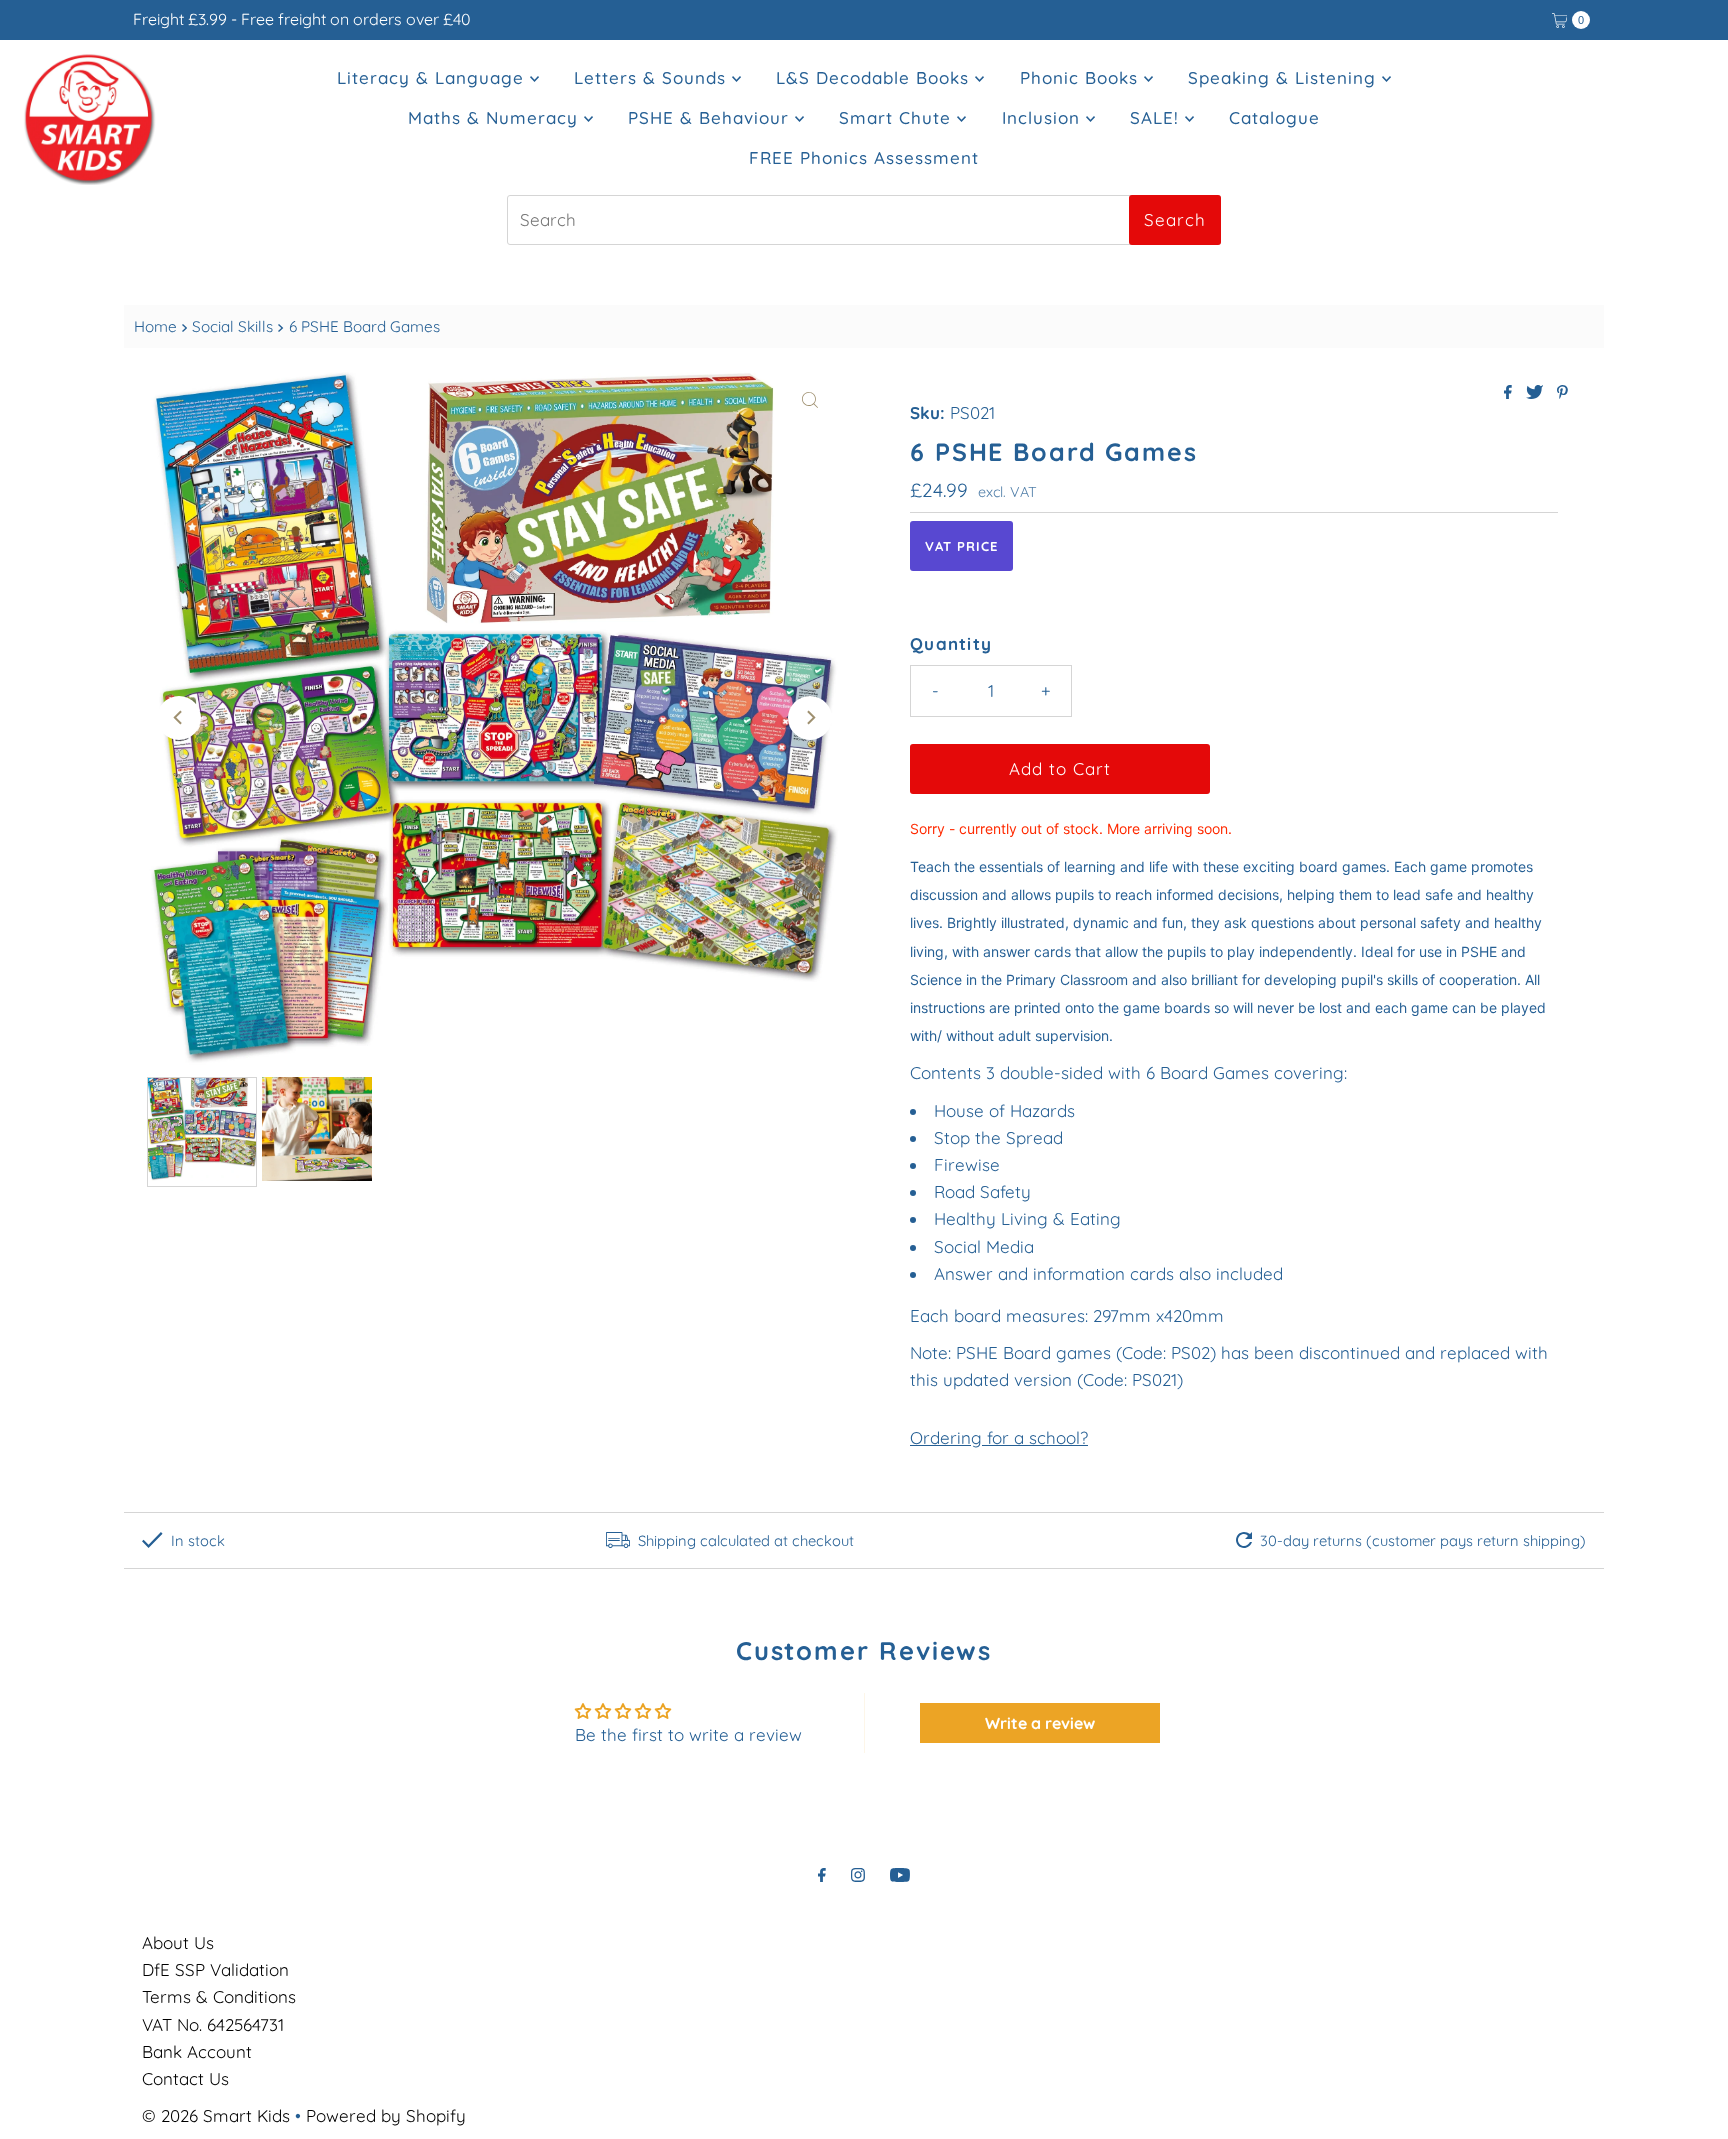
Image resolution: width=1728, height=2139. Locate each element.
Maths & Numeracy (496, 117)
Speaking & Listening (1285, 77)
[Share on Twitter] (1536, 393)
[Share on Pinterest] (1562, 393)
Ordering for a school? (999, 1437)
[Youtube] (900, 1874)
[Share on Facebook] (1510, 393)
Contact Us (185, 2078)
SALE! (1157, 117)
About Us (178, 1942)
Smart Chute (898, 117)
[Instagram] (858, 1874)
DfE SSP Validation (215, 1969)
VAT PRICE (961, 546)
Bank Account (197, 2051)
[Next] (810, 718)
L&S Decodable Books (875, 77)
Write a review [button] (1040, 1723)
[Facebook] (822, 1874)
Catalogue (1274, 117)
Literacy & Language (433, 77)
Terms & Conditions (219, 1996)
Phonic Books (1082, 77)
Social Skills (232, 326)
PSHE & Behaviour (711, 117)
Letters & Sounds (653, 77)
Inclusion (1044, 117)
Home (155, 326)
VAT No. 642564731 (213, 2024)
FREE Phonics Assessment (864, 157)
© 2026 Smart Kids (216, 2115)
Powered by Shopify (386, 2115)
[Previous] (179, 718)
